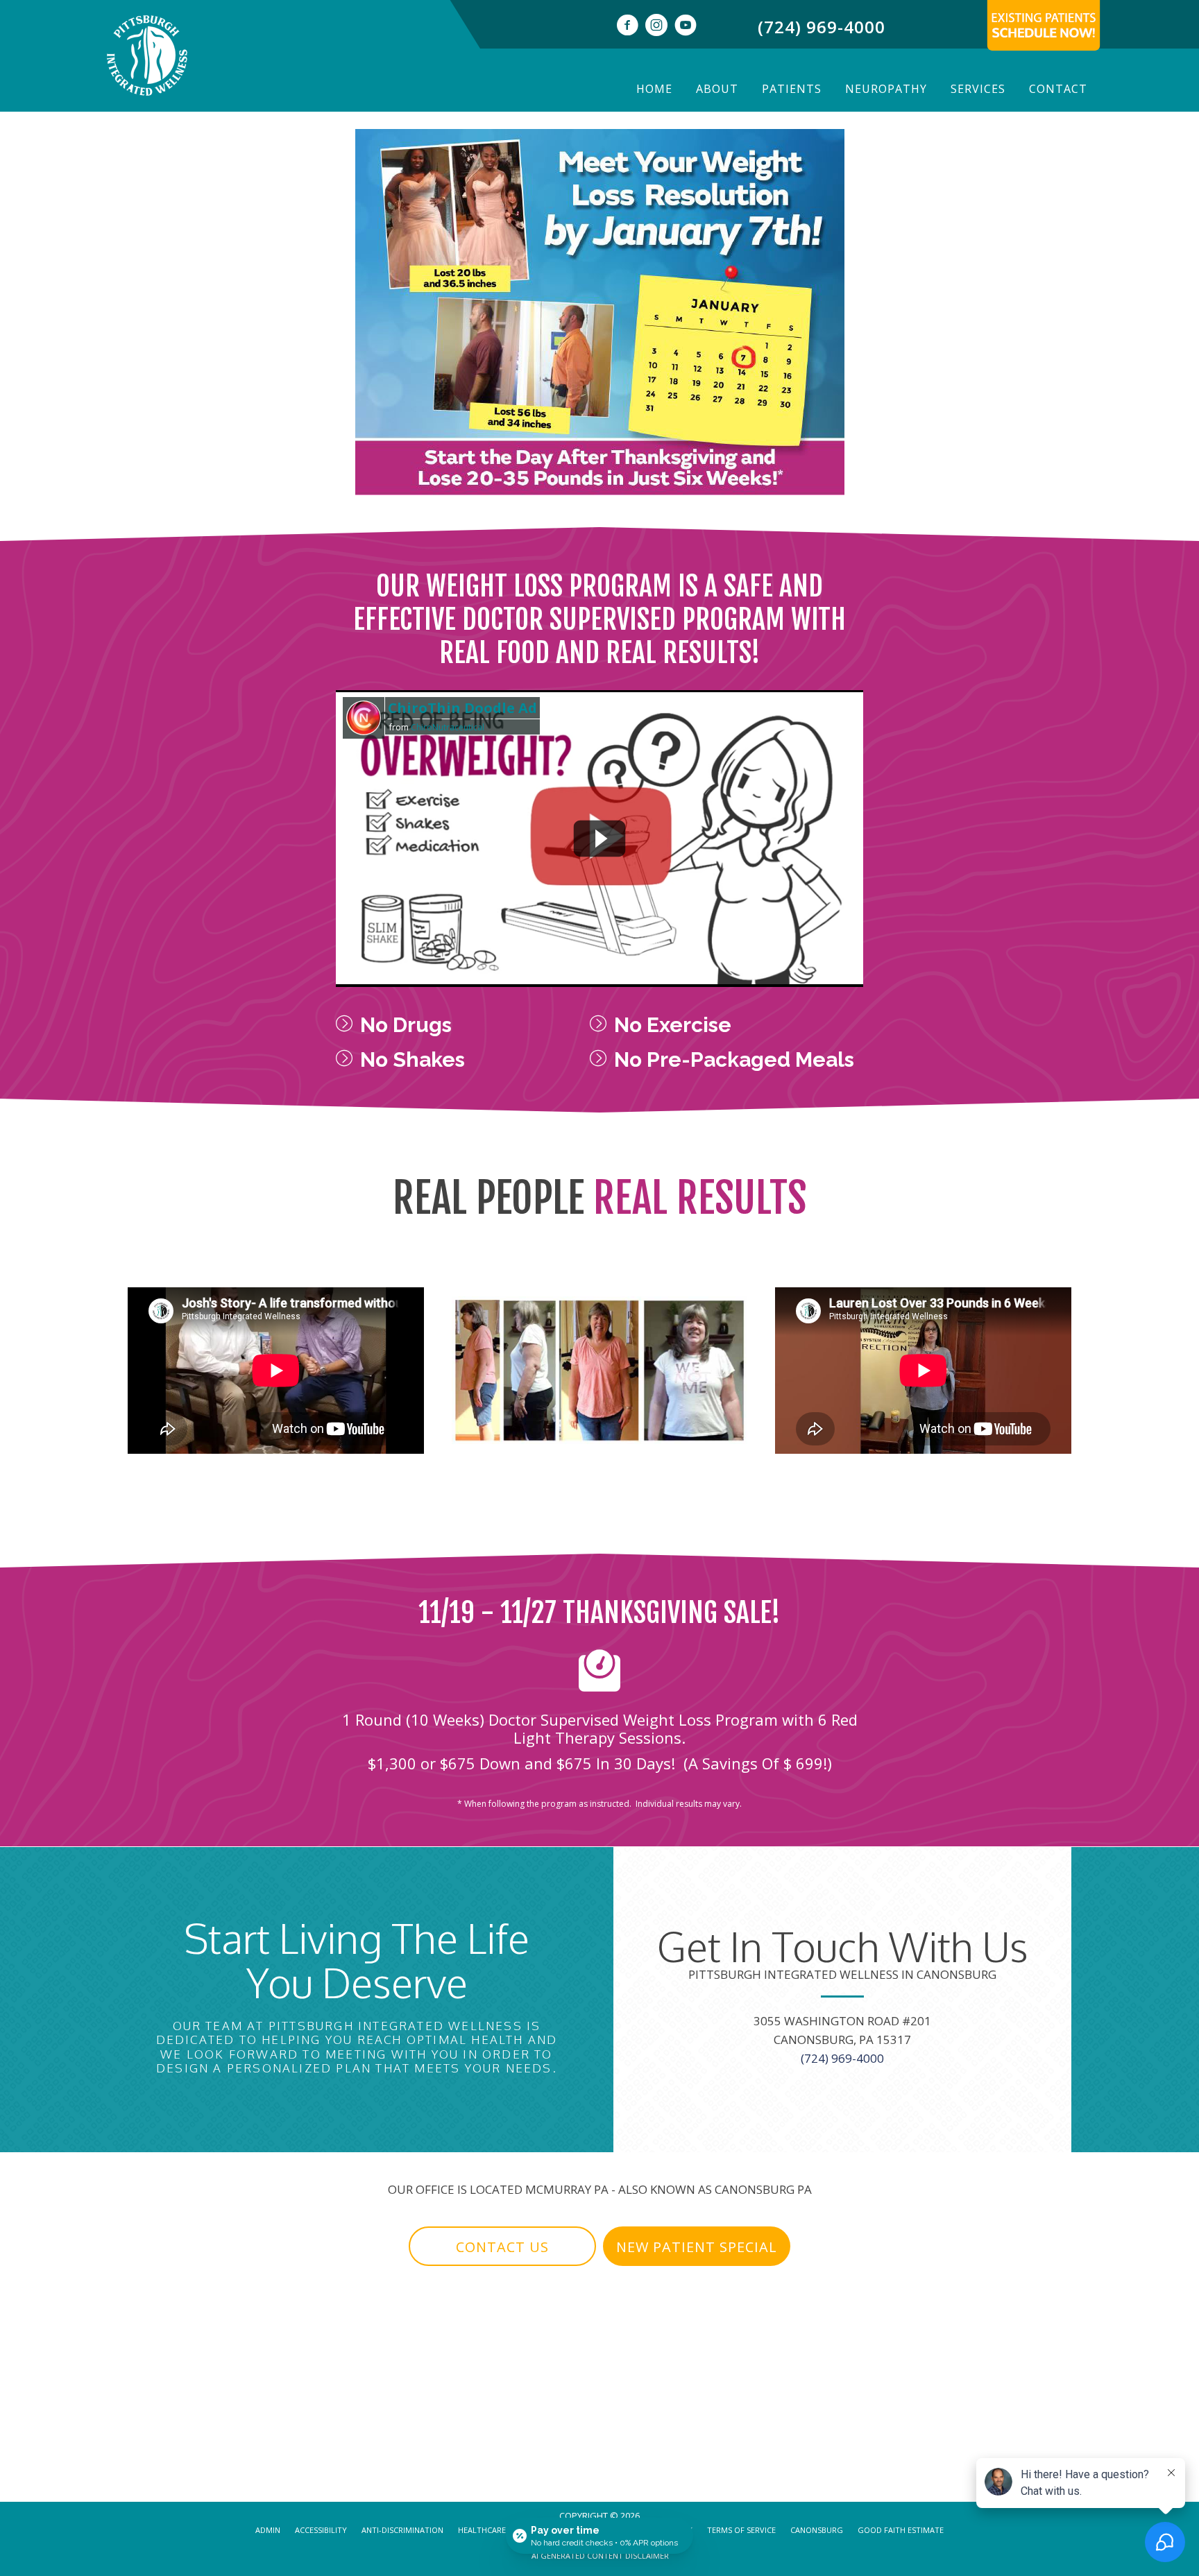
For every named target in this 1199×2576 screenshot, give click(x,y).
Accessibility (321, 2530)
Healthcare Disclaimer (505, 2530)
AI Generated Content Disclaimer (600, 2556)
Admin (268, 2530)
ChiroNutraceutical (448, 727)
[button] (486, 1390)
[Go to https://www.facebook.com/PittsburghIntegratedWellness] (627, 27)
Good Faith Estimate (901, 2530)
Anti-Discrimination (402, 2530)
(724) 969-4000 (822, 27)
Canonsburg (817, 2530)
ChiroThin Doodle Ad (462, 708)
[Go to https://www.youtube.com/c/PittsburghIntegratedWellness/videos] (686, 27)
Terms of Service (741, 2530)
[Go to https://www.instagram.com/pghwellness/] (656, 27)
